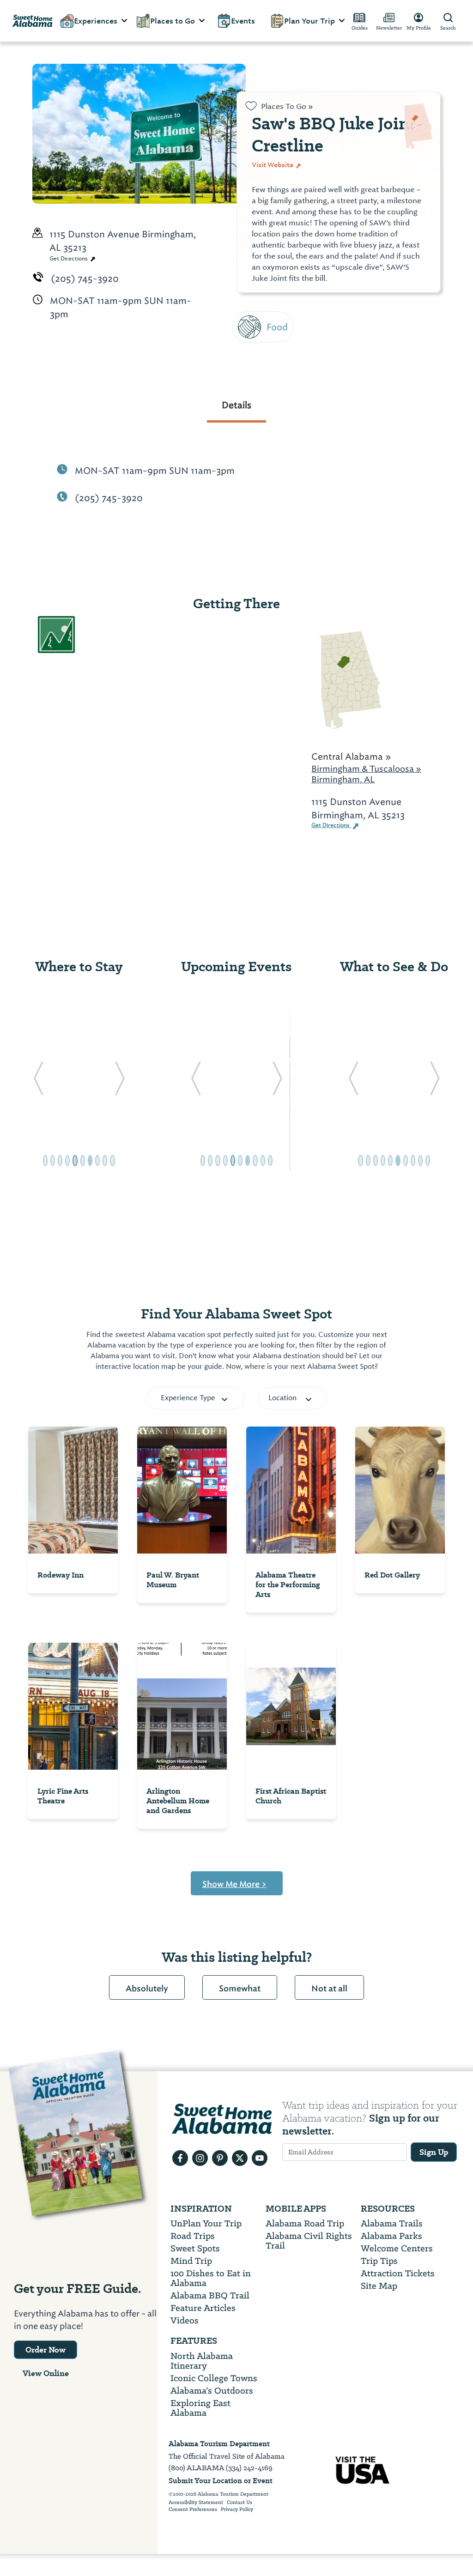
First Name (279, 188)
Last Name (279, 230)
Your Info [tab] (287, 118)
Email (266, 272)
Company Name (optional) (318, 314)
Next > (270, 366)
